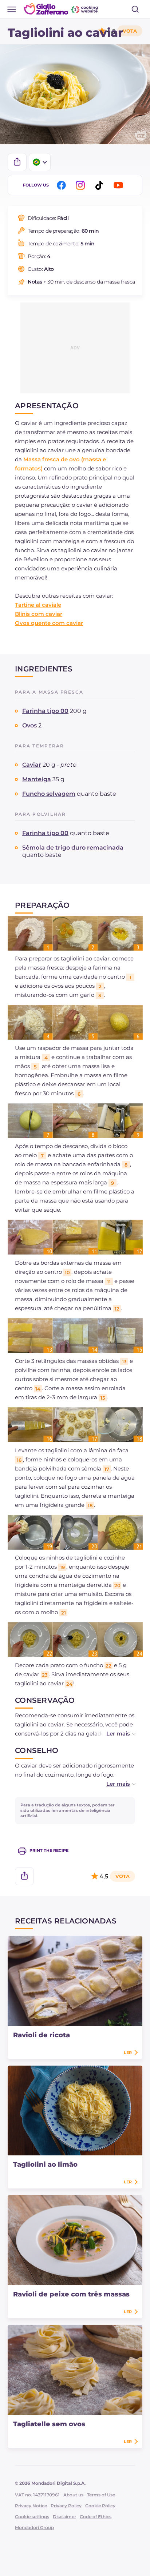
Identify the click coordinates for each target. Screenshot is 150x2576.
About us (73, 2495)
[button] (113, 1734)
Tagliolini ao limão (45, 2164)
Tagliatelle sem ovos (49, 2424)
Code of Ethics (96, 2517)
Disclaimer (64, 2517)
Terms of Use (101, 2495)
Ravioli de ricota (42, 2035)
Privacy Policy (66, 2506)
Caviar (32, 765)
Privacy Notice (31, 2506)
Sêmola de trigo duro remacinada (73, 848)
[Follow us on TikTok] (100, 185)
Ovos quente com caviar (49, 623)
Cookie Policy (100, 2506)
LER (128, 2053)
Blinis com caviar (39, 614)
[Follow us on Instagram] (82, 185)
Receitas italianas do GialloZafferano (62, 9)
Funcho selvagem (49, 794)
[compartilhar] (17, 162)
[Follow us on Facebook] (63, 185)
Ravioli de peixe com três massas (71, 2294)
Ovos (29, 725)
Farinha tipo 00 (45, 711)
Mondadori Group (34, 2527)
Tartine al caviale (38, 605)
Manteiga (37, 779)
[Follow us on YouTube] (119, 185)
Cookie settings (32, 2517)
